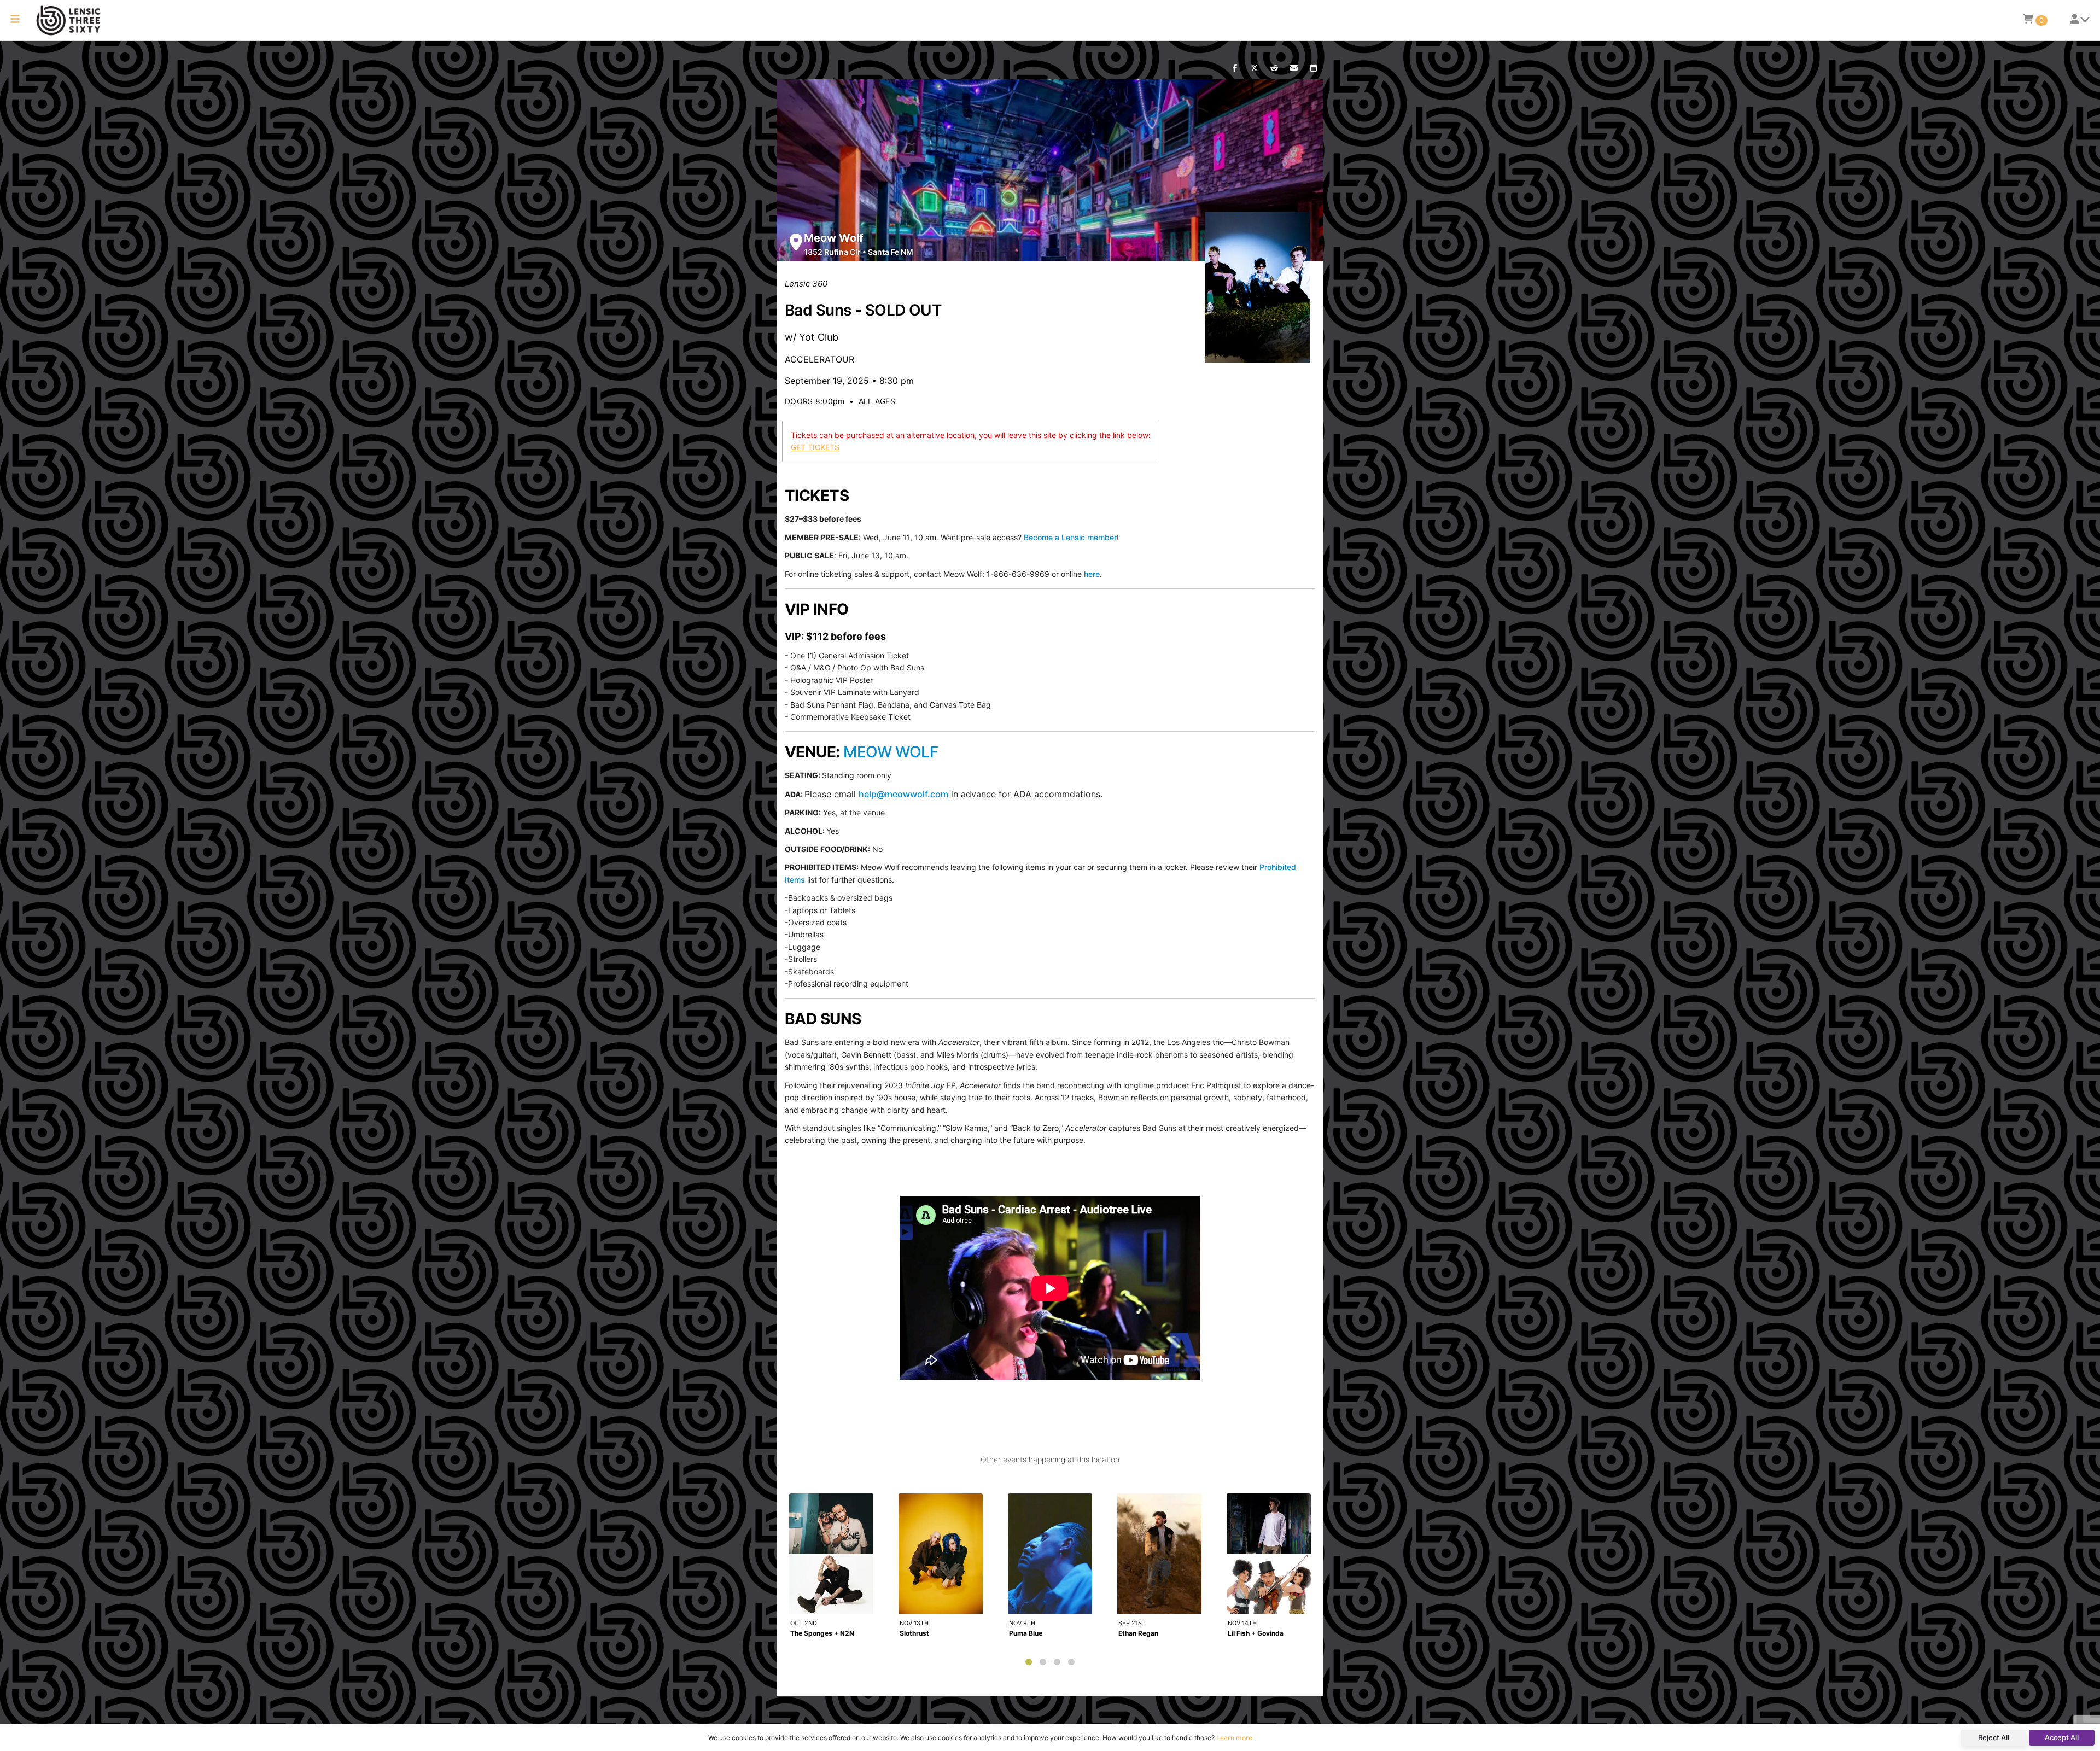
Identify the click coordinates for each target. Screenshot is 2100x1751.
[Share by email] (1294, 68)
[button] (15, 21)
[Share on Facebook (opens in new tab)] (1235, 68)
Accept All (2062, 1737)
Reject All (1994, 1737)
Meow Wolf (834, 238)
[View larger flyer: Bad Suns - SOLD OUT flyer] (1258, 287)
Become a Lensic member (1070, 537)
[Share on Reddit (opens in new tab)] (1274, 68)
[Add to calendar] (1314, 68)
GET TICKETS (815, 447)
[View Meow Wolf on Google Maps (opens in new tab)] (796, 242)
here (1092, 574)
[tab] (1029, 1662)
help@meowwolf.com (903, 794)
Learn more (1234, 1738)
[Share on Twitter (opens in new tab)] (1255, 68)
